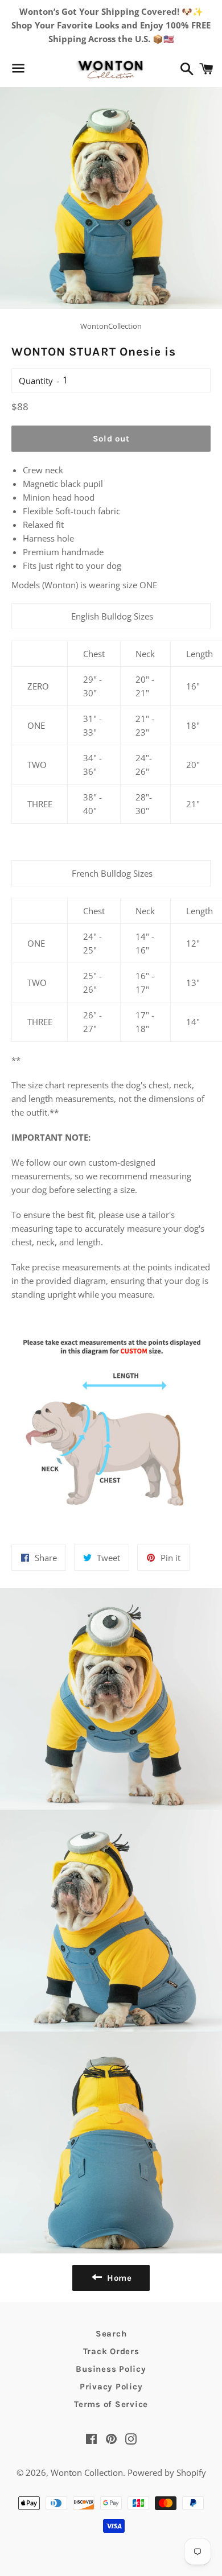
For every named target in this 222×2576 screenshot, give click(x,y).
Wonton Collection (87, 2472)
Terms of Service (111, 2404)
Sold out (111, 439)
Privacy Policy (111, 2387)
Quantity (36, 381)
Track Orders (111, 2351)
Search (111, 2334)
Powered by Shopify (167, 2472)
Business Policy (111, 2369)
